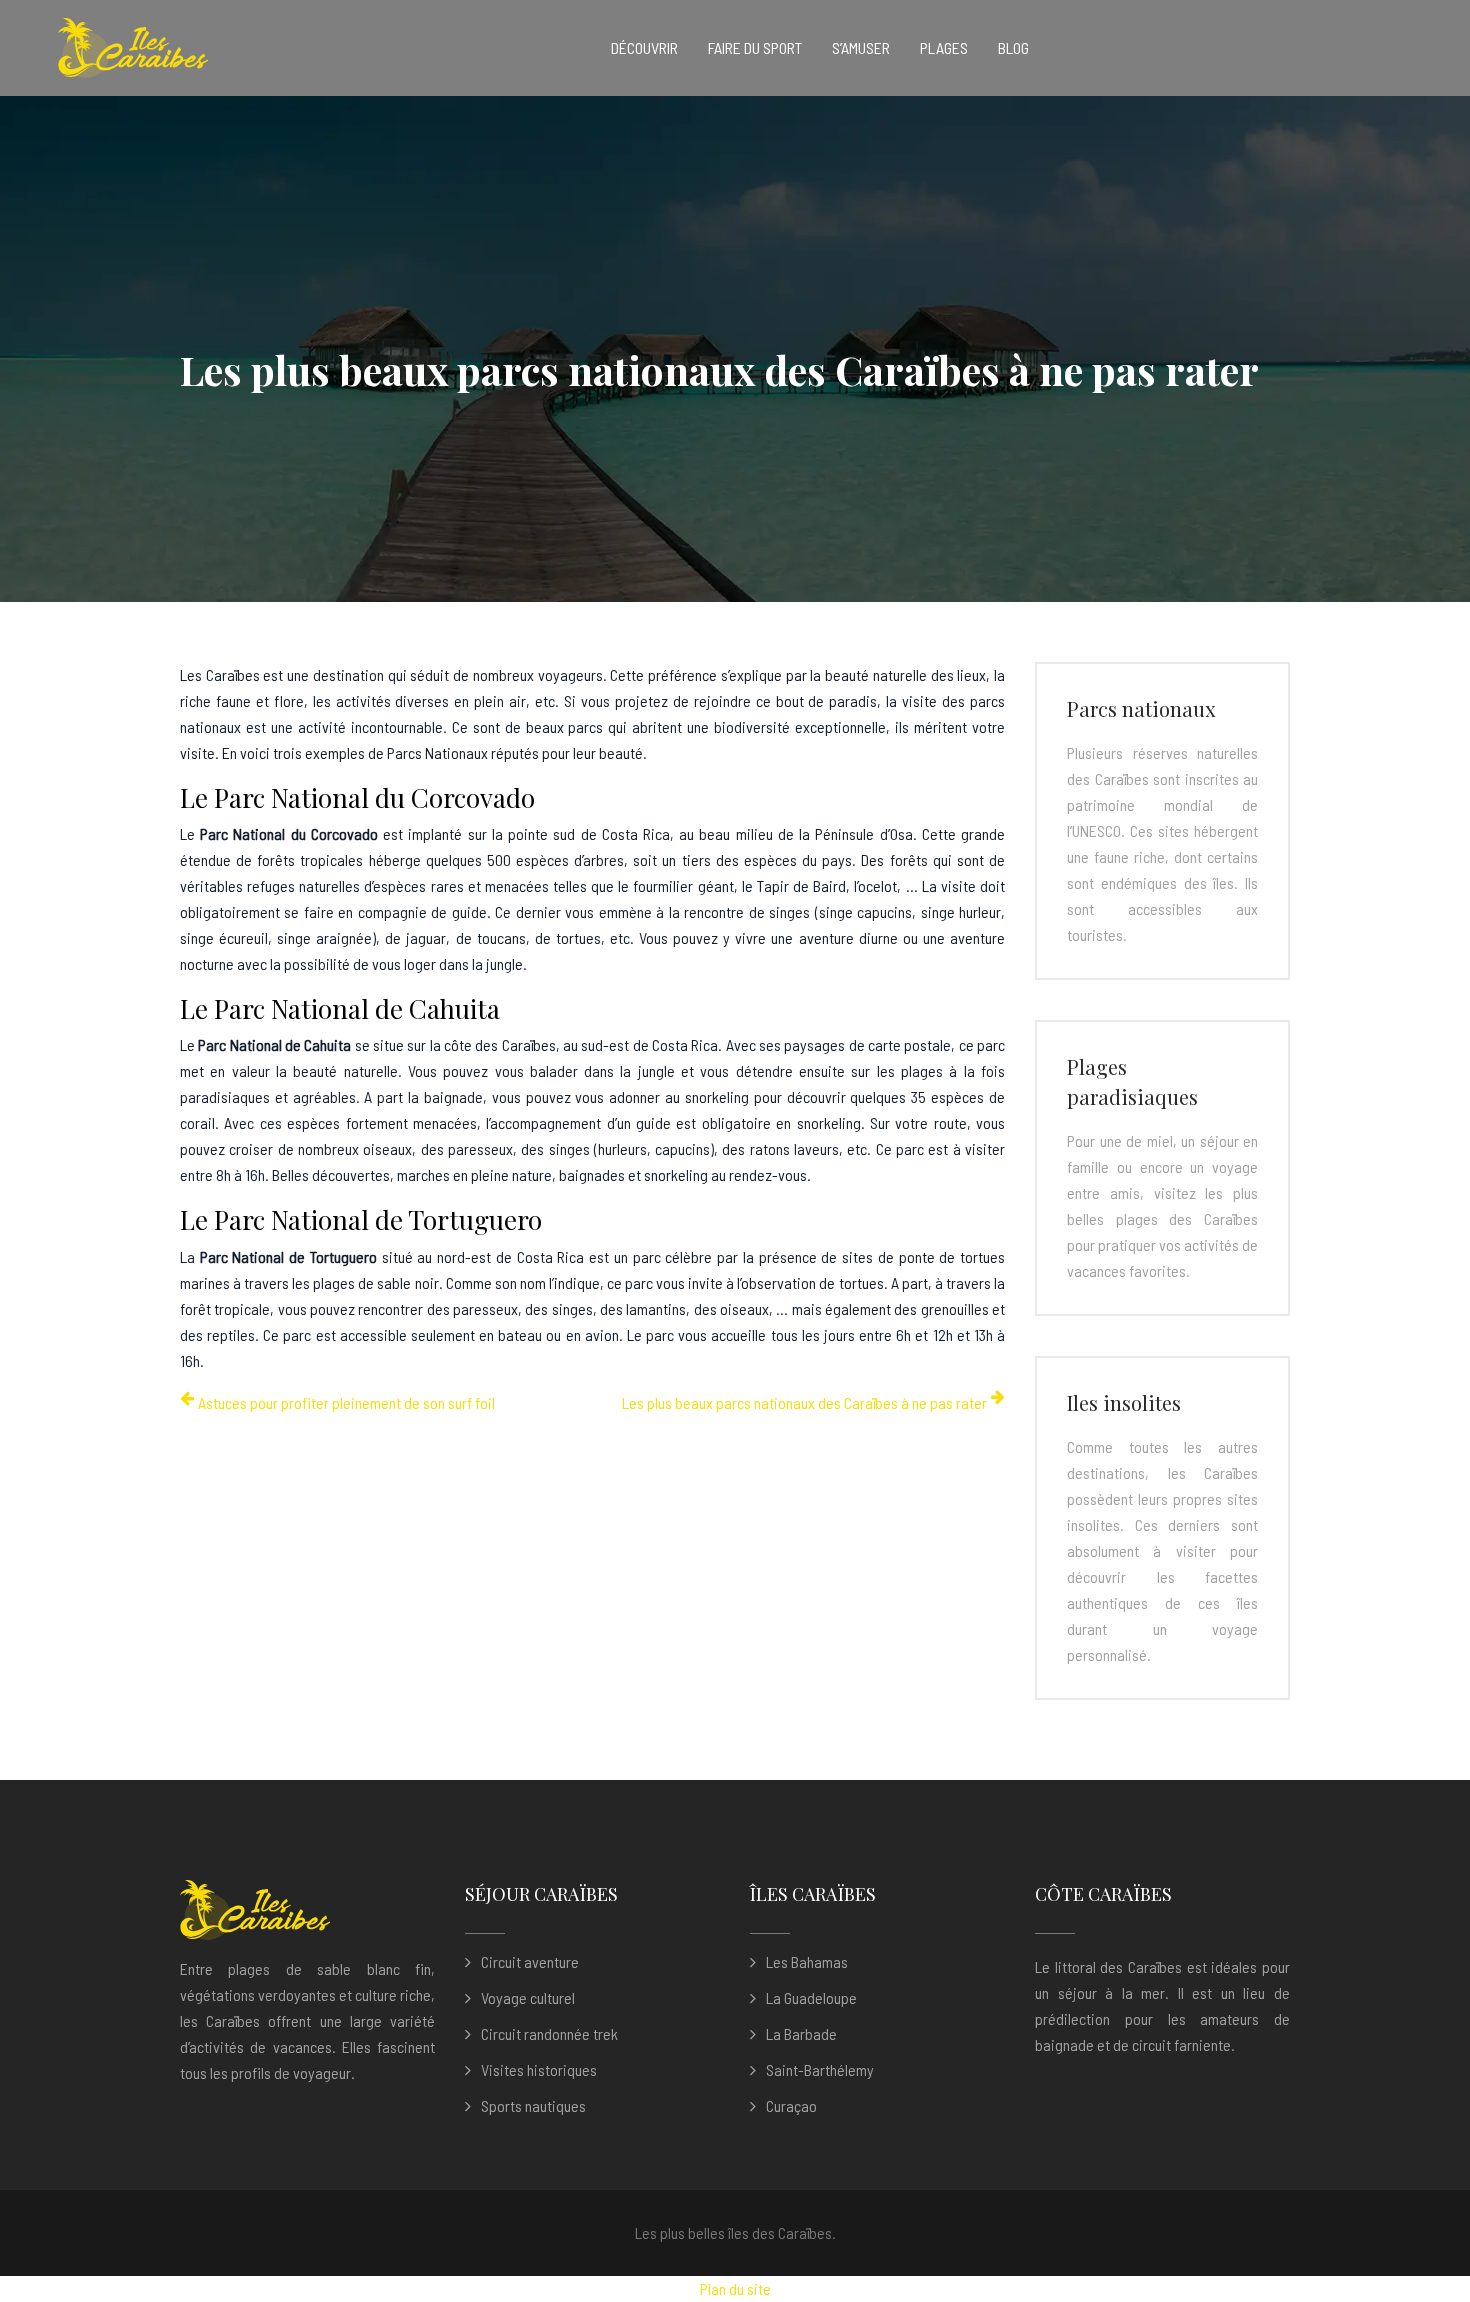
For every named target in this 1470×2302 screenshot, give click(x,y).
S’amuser (861, 47)
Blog (1013, 47)
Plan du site (735, 2288)
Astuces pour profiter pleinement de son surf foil (346, 1402)
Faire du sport (755, 47)
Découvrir (644, 47)
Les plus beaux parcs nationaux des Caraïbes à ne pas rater (804, 1402)
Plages (944, 47)
